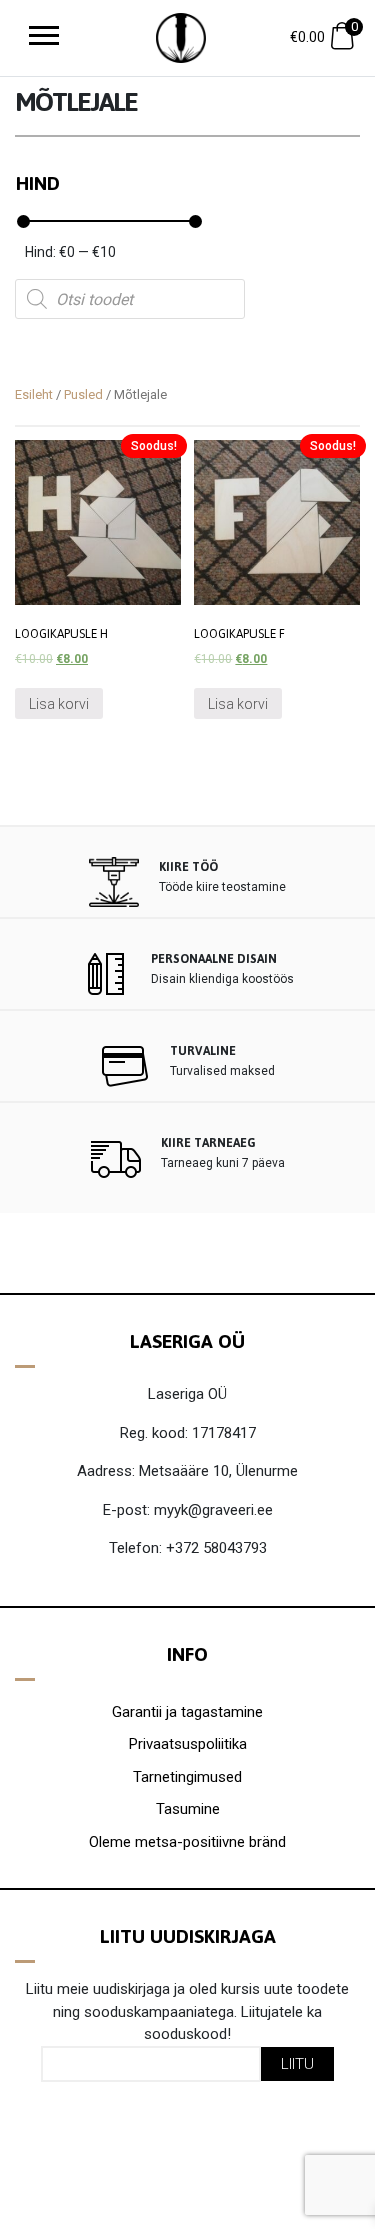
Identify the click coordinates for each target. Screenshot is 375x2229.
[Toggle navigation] (44, 38)
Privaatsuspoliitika (188, 1744)
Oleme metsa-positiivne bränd (187, 1842)
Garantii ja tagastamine (187, 1712)
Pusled (83, 394)
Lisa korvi (59, 704)
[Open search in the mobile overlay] (130, 299)
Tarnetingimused (187, 1777)
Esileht (34, 394)
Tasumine (188, 1809)
